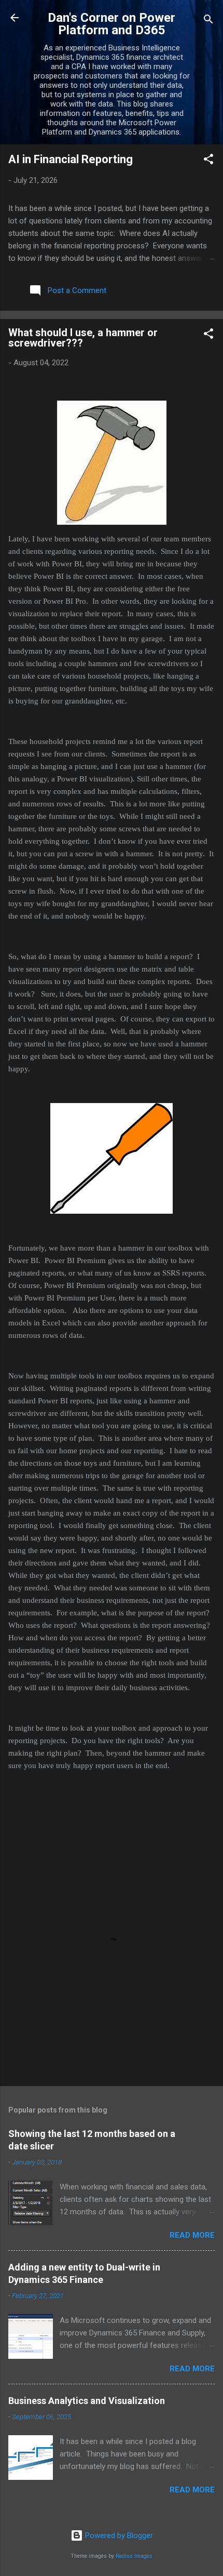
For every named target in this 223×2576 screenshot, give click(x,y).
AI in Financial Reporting (71, 159)
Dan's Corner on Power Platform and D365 (112, 24)
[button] (208, 161)
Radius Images (134, 2556)
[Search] (208, 21)
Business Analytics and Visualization (87, 2401)
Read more (192, 2235)
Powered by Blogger (118, 2535)
